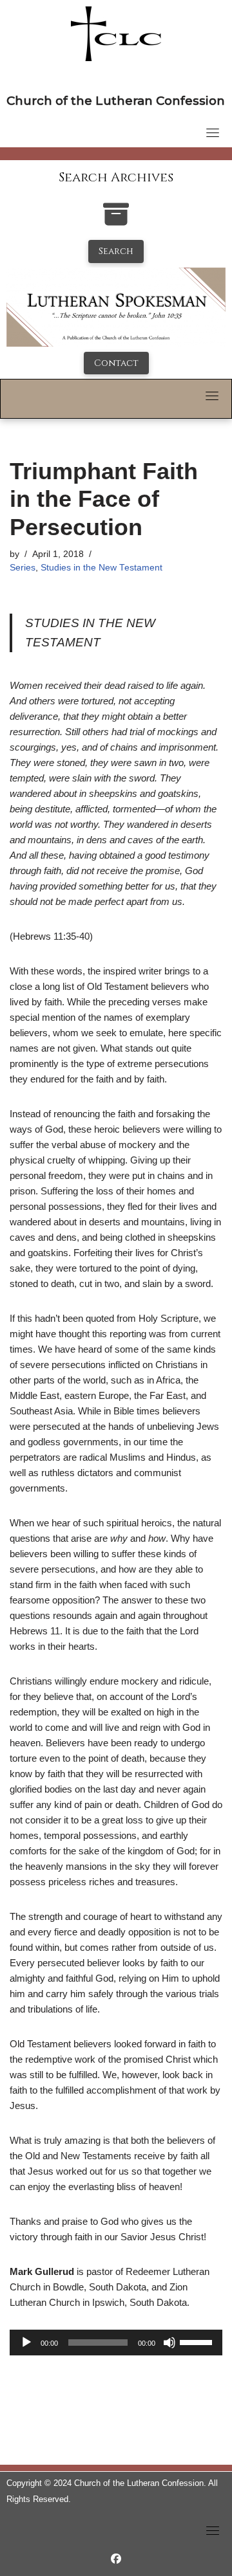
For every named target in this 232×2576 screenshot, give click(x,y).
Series (23, 568)
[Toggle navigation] (213, 132)
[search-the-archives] (116, 221)
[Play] (26, 2343)
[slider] (198, 2341)
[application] (116, 2343)
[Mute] (169, 2343)
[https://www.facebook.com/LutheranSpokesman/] (116, 2559)
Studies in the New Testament (101, 568)
